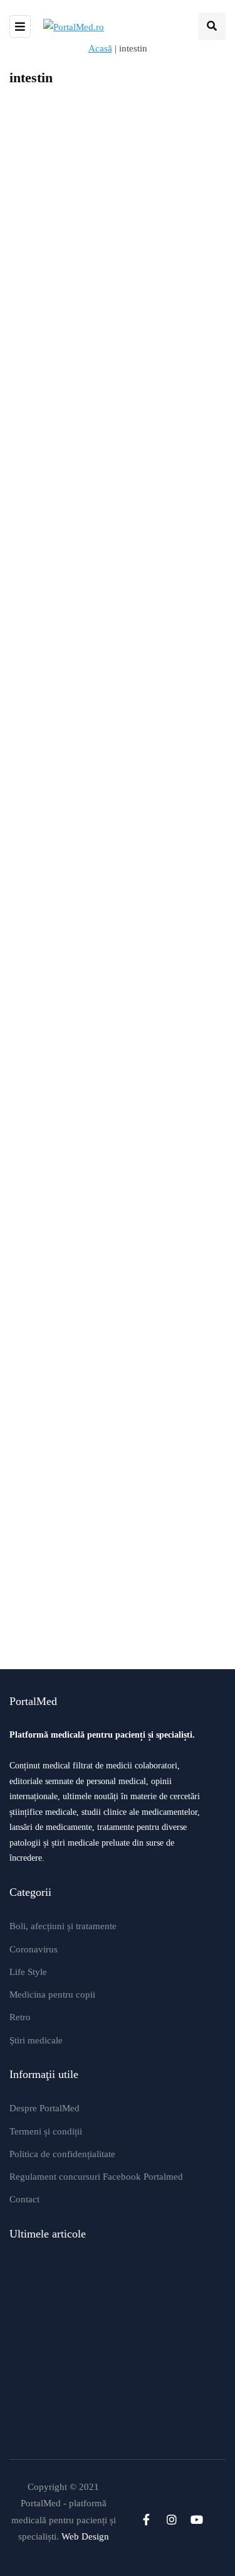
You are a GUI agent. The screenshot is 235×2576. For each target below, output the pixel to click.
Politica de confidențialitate (62, 2154)
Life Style (28, 1972)
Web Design (85, 2536)
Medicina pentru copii (52, 1994)
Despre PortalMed (44, 2108)
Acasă (100, 48)
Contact (24, 2199)
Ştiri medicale (36, 2040)
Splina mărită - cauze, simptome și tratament (104, 1473)
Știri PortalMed (43, 577)
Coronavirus (34, 1949)
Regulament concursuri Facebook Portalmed (96, 2177)
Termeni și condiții (46, 2131)
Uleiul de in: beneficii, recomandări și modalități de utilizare (158, 858)
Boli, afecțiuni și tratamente (63, 1926)
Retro (20, 2017)
